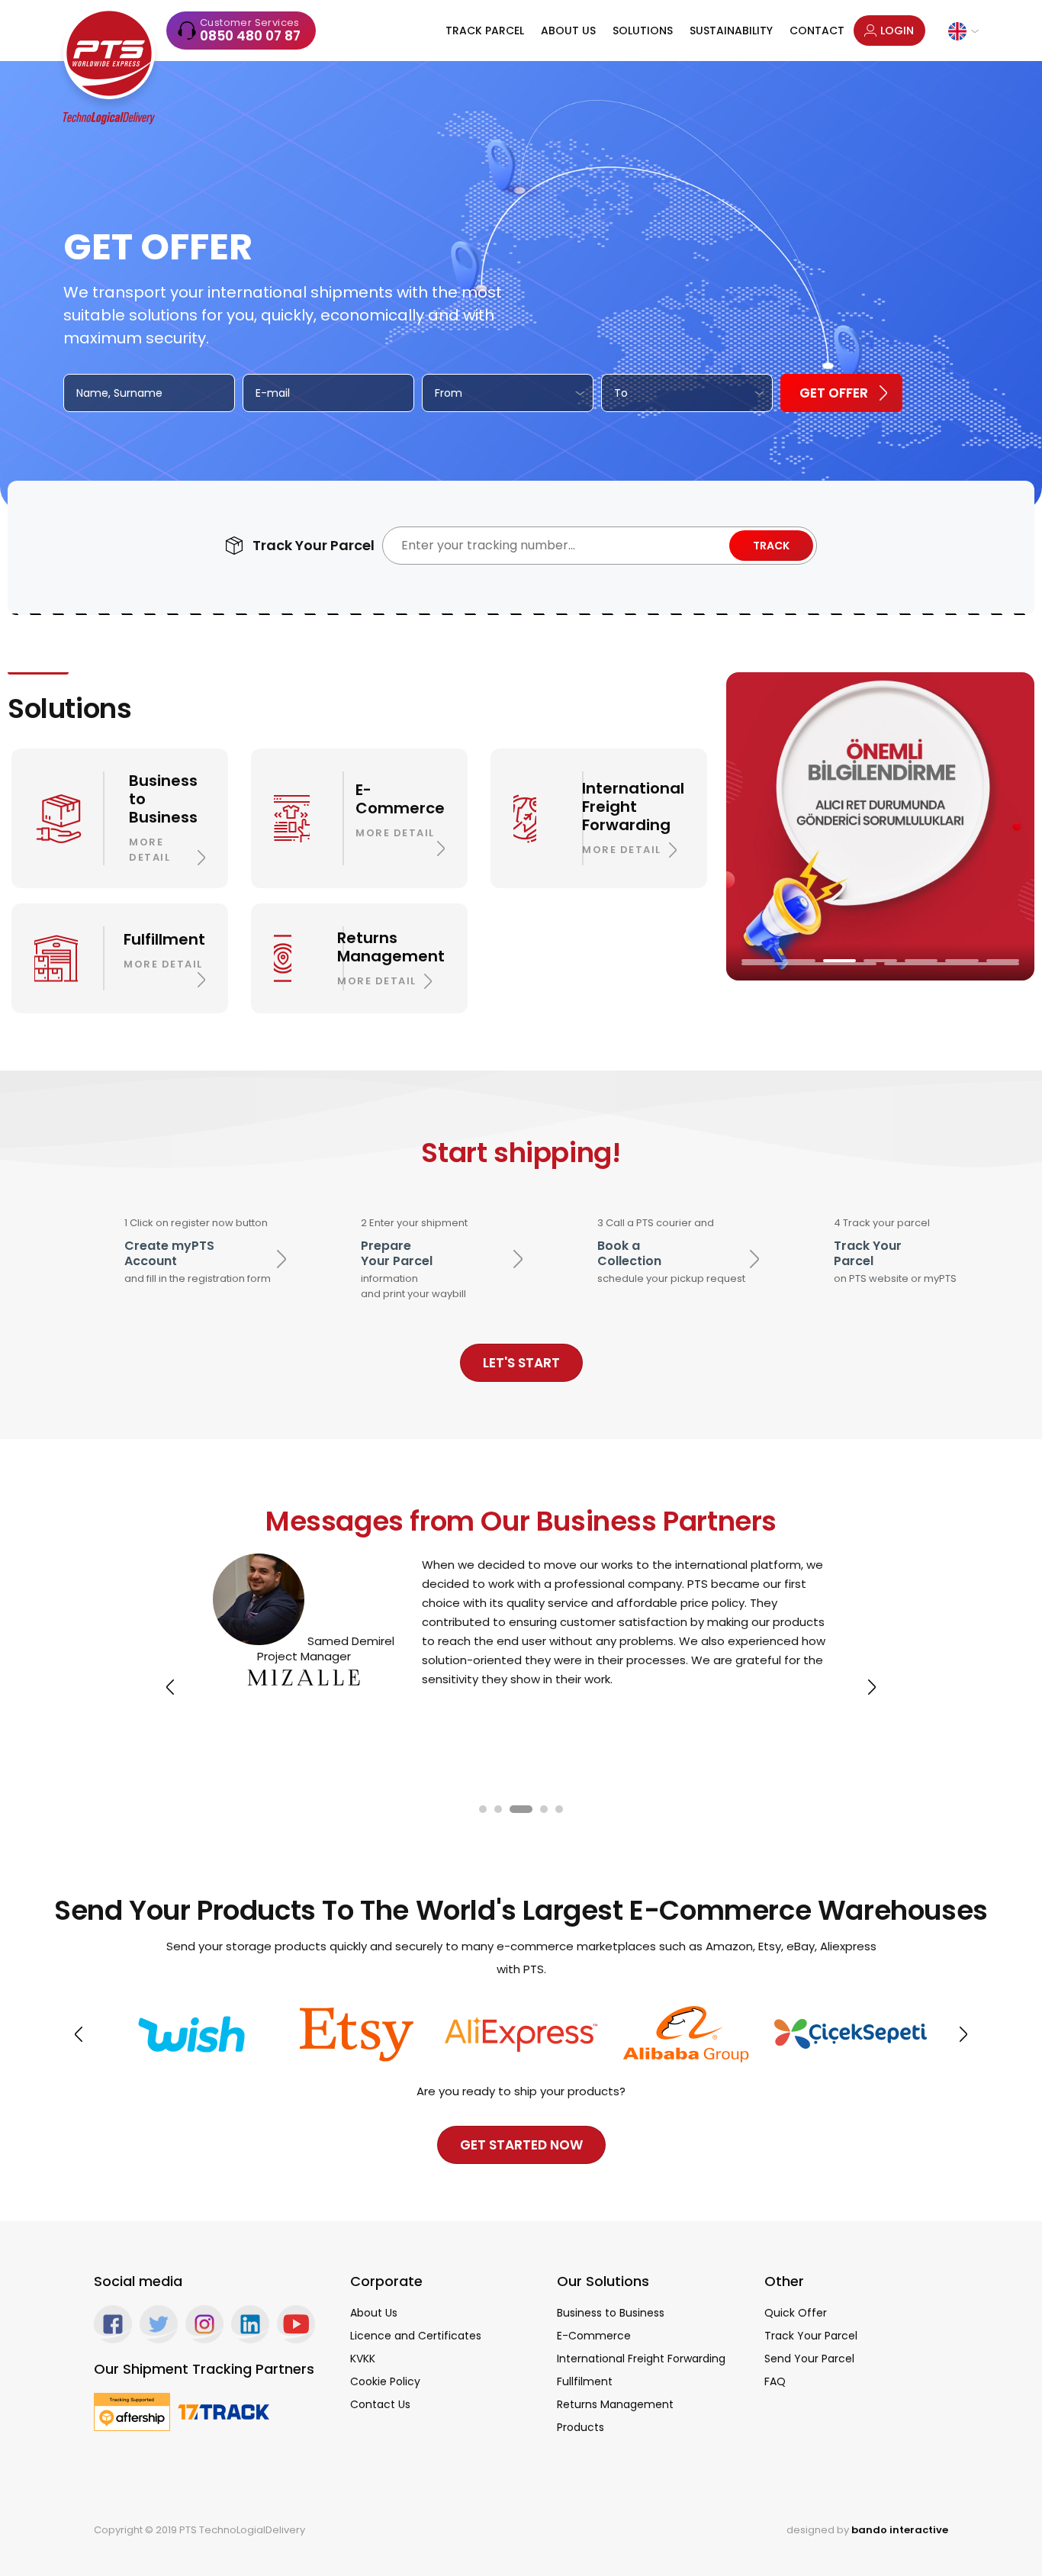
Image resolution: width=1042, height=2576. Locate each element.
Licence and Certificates (416, 2336)
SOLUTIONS (643, 31)
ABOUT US (568, 31)
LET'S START (521, 1363)
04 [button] (880, 961)
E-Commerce (594, 2336)
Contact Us (380, 2404)
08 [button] (809, 964)
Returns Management (615, 2404)
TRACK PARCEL (485, 31)
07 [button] (1003, 961)
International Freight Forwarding (641, 2359)
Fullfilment (585, 2381)
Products (580, 2427)
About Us (374, 2313)
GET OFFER (834, 393)
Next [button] (872, 1687)
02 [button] (799, 961)
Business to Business (611, 2313)
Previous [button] (170, 1687)
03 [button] (839, 961)
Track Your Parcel (811, 2336)
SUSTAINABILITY (731, 31)
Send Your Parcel (809, 2359)
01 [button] (758, 961)
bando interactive (900, 2530)
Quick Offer (796, 2313)
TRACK (771, 546)
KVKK (363, 2359)
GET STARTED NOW (521, 2145)
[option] (880, 826)
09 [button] (952, 964)
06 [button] (962, 961)
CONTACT (817, 31)
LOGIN (897, 31)
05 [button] (921, 961)
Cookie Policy (385, 2381)
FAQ (775, 2381)
